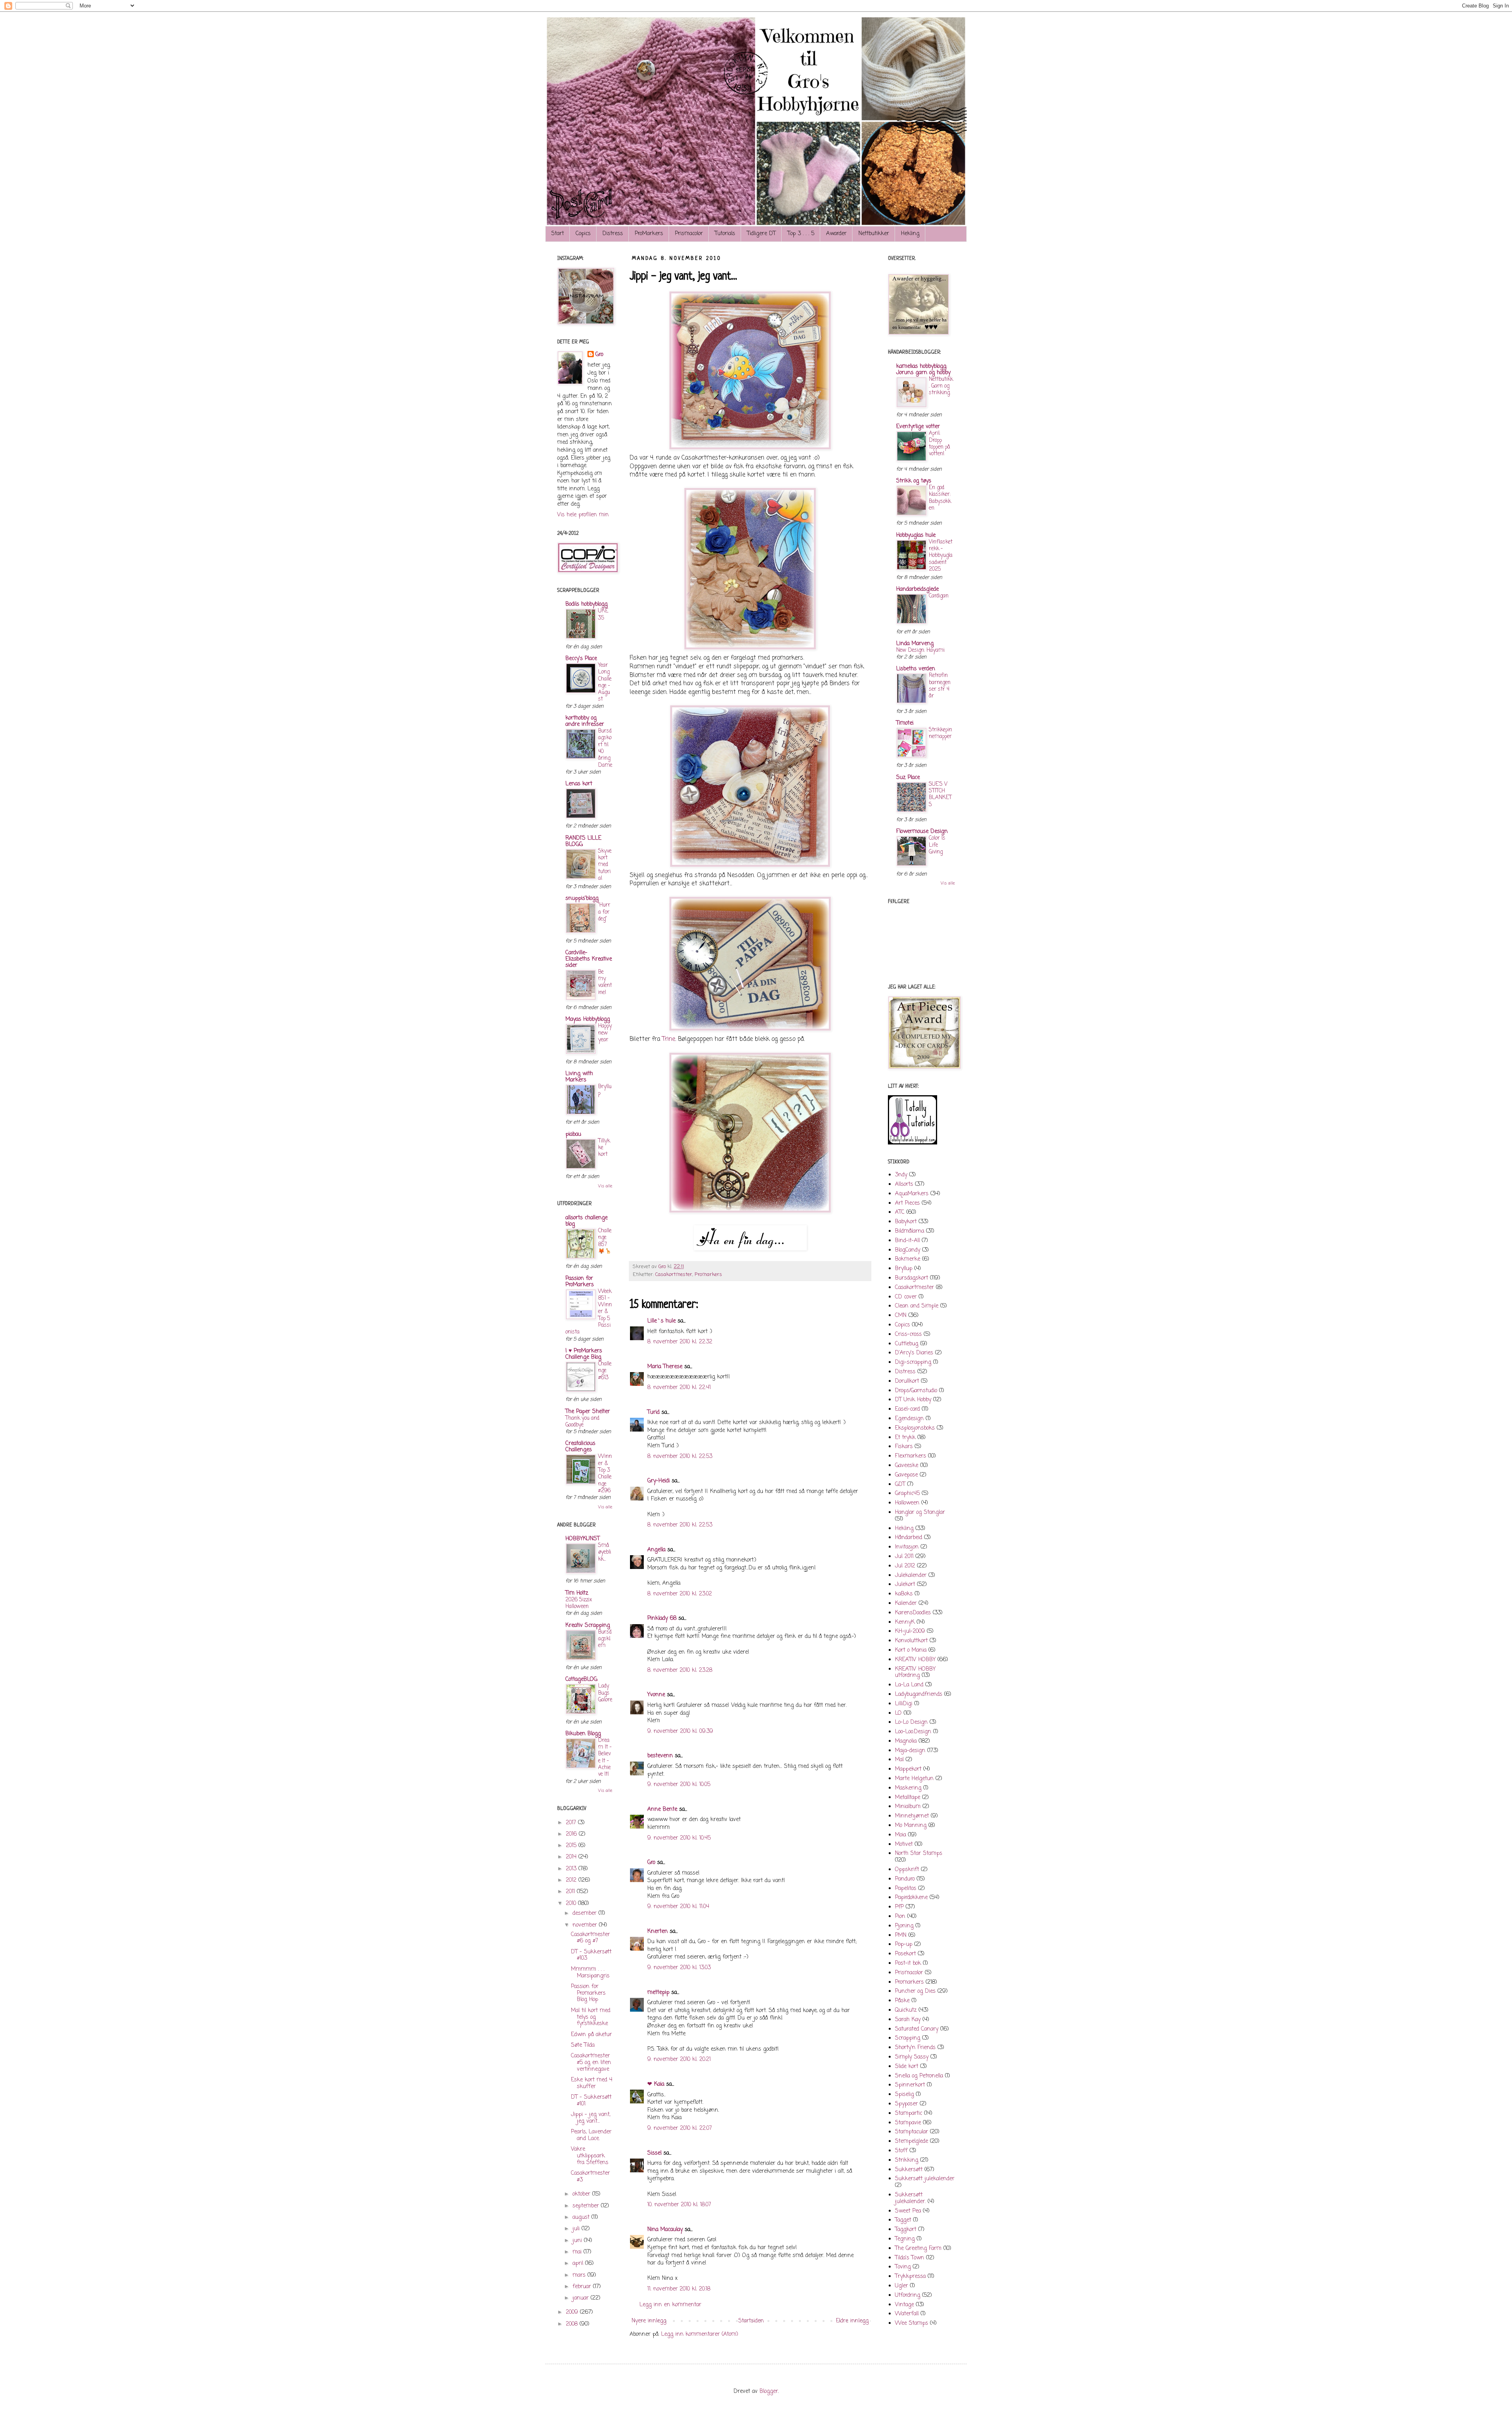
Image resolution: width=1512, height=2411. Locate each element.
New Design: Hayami (920, 650)
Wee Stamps (912, 2323)
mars (580, 2275)
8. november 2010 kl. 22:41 (679, 1388)
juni (578, 2241)
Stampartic (909, 2113)
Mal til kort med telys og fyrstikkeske (591, 2017)
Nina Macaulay (665, 2230)
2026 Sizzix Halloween (579, 1603)
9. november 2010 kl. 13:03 (679, 1968)
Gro (651, 1863)
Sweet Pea (908, 2211)
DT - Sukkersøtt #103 (591, 1955)
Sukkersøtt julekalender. (910, 2198)
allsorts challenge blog (586, 1221)
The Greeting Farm (918, 2249)
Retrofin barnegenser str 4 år (940, 686)
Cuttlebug (907, 1344)
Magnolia (906, 1741)
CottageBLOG (581, 1679)
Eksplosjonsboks (915, 1428)
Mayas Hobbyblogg (588, 1019)
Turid (653, 1412)
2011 (571, 1892)
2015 (572, 1846)
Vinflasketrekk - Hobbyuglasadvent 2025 (941, 555)
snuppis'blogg (582, 899)
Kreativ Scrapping (588, 1626)
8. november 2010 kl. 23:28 (680, 1670)
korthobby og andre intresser (585, 721)
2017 (572, 1823)
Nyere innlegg (649, 2321)
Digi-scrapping (913, 1362)
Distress (613, 234)
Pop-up (904, 1945)
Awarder (836, 234)
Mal (899, 1760)
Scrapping (908, 2038)
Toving (903, 2267)
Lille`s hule (661, 1321)
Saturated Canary (917, 2029)
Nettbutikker (874, 234)
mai (578, 2252)
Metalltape (908, 1798)
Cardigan (939, 596)
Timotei (905, 723)
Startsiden (751, 2321)
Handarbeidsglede (917, 589)
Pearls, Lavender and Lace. (591, 2135)
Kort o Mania (911, 1650)
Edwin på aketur (591, 2035)
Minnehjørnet (912, 1816)
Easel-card (907, 1409)
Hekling (910, 234)
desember (586, 1913)
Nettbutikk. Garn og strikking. (941, 386)
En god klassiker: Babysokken (940, 498)
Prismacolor (689, 234)
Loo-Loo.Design (913, 1732)
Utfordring (908, 2295)
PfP (899, 1907)
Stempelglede (912, 2141)
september (587, 2206)
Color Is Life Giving (937, 845)
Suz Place (908, 778)
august (582, 2217)
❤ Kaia (656, 2084)
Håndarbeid (909, 1538)
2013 (572, 1869)
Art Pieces (907, 1203)
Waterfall (907, 2314)
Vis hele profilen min (583, 515)
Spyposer (906, 2104)
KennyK (905, 1622)
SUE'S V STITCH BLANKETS (940, 794)
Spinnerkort (910, 2085)
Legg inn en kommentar (670, 2305)
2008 (573, 2324)
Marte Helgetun (914, 1779)
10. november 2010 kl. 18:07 (679, 2205)
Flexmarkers (911, 1456)
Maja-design (910, 1751)
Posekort (905, 1954)
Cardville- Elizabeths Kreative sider (589, 959)
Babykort (906, 1222)
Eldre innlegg (852, 2321)
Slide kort (907, 2067)
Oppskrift (907, 1870)
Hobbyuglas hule (916, 535)
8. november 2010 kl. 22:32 (680, 1342)
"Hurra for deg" (604, 912)
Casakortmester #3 (590, 2177)
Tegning (905, 2239)
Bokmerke (908, 1259)
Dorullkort (907, 1381)
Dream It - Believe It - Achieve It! (605, 1757)
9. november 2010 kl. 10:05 (679, 1785)
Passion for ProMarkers (580, 1282)
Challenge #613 (605, 1371)
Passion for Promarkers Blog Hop (588, 1993)
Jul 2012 (905, 1566)
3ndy (901, 1175)
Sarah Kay (908, 2020)
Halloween (907, 1503)
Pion (900, 1917)
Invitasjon (907, 1547)
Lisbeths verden (916, 669)
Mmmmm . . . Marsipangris (590, 1973)
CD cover (906, 1297)
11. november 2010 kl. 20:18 (679, 2289)
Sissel (654, 2153)
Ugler (901, 2286)
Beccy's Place (581, 659)
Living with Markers (579, 1077)
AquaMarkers (912, 1194)
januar (582, 2298)
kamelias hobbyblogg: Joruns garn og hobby (923, 370)
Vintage (904, 2305)
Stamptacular (912, 2132)
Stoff (901, 2151)
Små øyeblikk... (605, 1552)
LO (898, 1713)
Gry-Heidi (659, 1481)
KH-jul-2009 (910, 1631)
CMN (901, 1316)
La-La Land (909, 1685)
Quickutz (906, 2010)
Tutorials (725, 234)
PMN (901, 1935)
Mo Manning (911, 1826)
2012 (572, 1880)
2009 (573, 2312)
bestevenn (660, 1756)
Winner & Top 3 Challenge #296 (605, 1473)
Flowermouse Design (922, 832)
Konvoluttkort (911, 1641)
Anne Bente (662, 1809)
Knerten (658, 1932)
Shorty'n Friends (915, 2048)
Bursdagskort (912, 1278)
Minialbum (908, 1807)
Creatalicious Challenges (580, 1447)
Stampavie (908, 2123)
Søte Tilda (583, 2045)
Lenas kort (579, 784)
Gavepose (906, 1475)
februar (583, 2287)
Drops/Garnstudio (916, 1391)
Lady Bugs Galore (605, 1693)
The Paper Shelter (588, 1412)
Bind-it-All (907, 1241)
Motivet (904, 1844)
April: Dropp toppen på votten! (939, 443)
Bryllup (605, 1090)
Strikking (907, 2160)
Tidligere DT (761, 234)
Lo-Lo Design (911, 1722)
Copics (583, 234)
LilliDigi (904, 1704)
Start (558, 234)
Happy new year (605, 1033)
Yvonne (656, 1695)
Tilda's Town (910, 2258)
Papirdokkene (911, 1898)
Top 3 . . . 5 (801, 234)
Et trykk (905, 1438)
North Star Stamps (919, 1854)
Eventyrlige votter (918, 427)
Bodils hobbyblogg (586, 604)
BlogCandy (908, 1250)
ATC (900, 1212)
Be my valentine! (605, 982)
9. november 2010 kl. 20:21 (679, 2060)
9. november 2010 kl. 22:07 (680, 2128)
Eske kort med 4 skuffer (592, 2083)
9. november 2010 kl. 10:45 (679, 1838)
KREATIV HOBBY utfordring (915, 1673)
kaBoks (904, 1594)
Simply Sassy (912, 2057)
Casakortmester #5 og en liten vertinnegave (591, 2063)
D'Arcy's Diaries (914, 1353)
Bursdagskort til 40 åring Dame (605, 748)
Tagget (903, 2220)
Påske (902, 2001)
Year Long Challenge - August (605, 682)
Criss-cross (908, 1334)
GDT (900, 1485)
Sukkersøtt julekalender (925, 2179)
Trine (669, 1039)
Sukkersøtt (909, 2170)
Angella (656, 1550)
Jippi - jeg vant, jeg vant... (591, 2118)
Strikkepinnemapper (940, 733)
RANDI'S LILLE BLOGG (583, 841)
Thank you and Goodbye (582, 1422)
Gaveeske (907, 1466)
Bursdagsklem (605, 1639)
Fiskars (904, 1447)
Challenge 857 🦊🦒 (605, 1241)
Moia (901, 1835)
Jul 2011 (904, 1557)
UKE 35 (603, 614)
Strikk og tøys (914, 481)
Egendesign (909, 1419)
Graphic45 (907, 1494)
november (586, 1925)
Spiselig (904, 2095)
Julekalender (911, 1575)
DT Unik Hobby (913, 1400)
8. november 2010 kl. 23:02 (680, 1594)
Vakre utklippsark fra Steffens (590, 2156)
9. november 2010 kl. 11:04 (678, 1907)
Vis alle (605, 1186)
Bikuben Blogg (583, 1734)
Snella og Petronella (919, 2076)
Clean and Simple (917, 1306)
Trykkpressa (910, 2277)
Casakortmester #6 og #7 (590, 1938)
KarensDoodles (913, 1613)
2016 (572, 1834)
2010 (572, 1904)
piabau (573, 1134)
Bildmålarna (910, 1231)
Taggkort (906, 2230)
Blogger (769, 2392)
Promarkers (708, 1275)
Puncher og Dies (915, 1991)
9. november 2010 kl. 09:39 (680, 1731)
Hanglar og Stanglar (920, 1512)
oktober (582, 2194)
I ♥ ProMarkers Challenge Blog (584, 1354)
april (579, 2264)
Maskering (908, 1788)
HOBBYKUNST (583, 1539)
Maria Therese (665, 1367)
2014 (572, 1857)
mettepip (658, 1993)
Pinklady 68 (662, 1618)
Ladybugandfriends (919, 1694)
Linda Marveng (915, 644)
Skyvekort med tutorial (605, 865)
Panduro (905, 1879)
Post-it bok (908, 1963)
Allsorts (904, 1184)
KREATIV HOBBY (915, 1660)
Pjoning (904, 1926)
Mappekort (908, 1769)
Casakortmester (674, 1275)
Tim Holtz (577, 1593)
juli (577, 2229)
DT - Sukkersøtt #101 (591, 2101)
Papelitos (906, 1889)
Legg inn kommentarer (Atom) (700, 2334)
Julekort (905, 1585)
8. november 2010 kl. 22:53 (680, 1457)
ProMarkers (649, 234)
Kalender (906, 1603)
